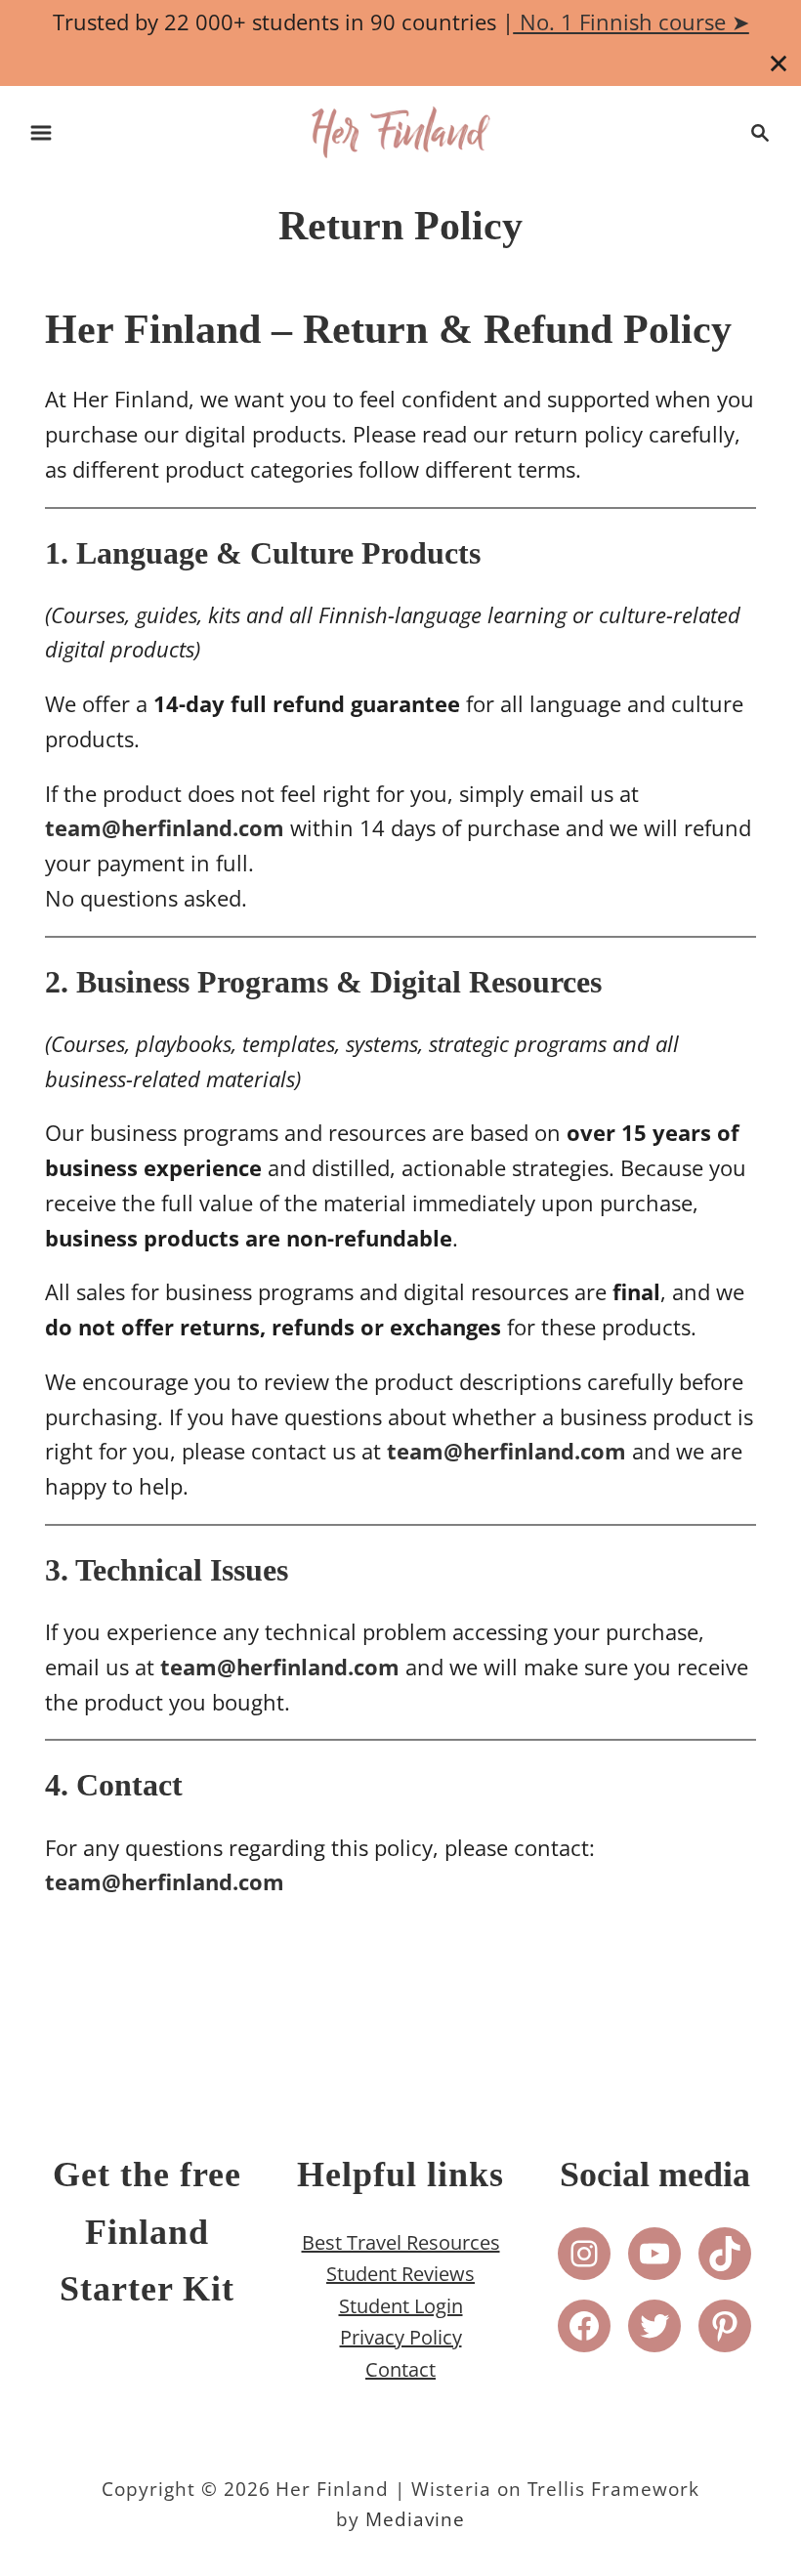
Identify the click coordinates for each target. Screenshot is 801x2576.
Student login (401, 2306)
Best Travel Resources (401, 2242)
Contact (400, 2369)
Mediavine (415, 2519)
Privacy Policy (401, 2337)
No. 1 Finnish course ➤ (632, 21)
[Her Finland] (400, 129)
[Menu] (41, 133)
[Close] (779, 64)
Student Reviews (400, 2274)
